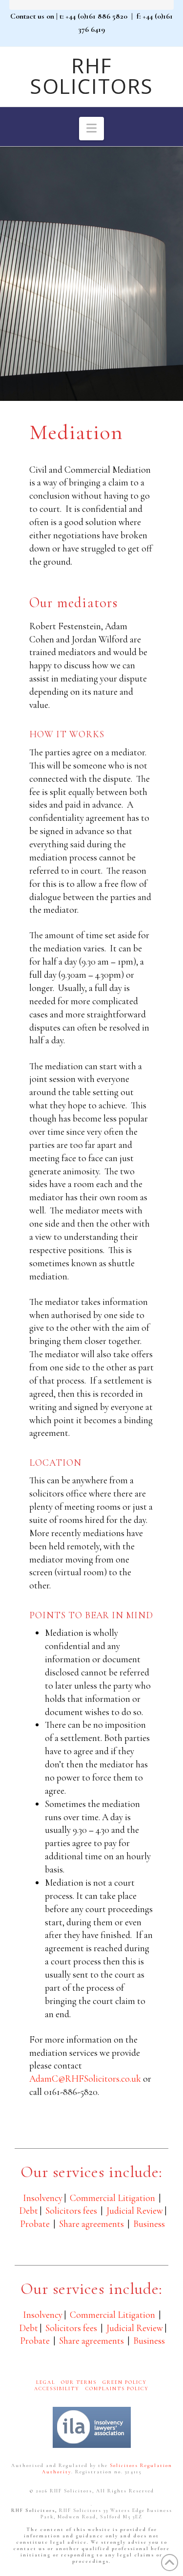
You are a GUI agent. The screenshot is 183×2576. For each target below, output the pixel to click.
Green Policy (125, 2382)
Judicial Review (135, 2211)
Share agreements (91, 2224)
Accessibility (57, 2389)
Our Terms (79, 2382)
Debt (29, 2211)
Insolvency (43, 2198)
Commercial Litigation (112, 2198)
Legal (46, 2382)
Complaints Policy (117, 2389)
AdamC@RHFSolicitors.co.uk (85, 2079)
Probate (35, 2224)
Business (149, 2224)
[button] (91, 129)
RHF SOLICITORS (91, 76)
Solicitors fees (71, 2211)
